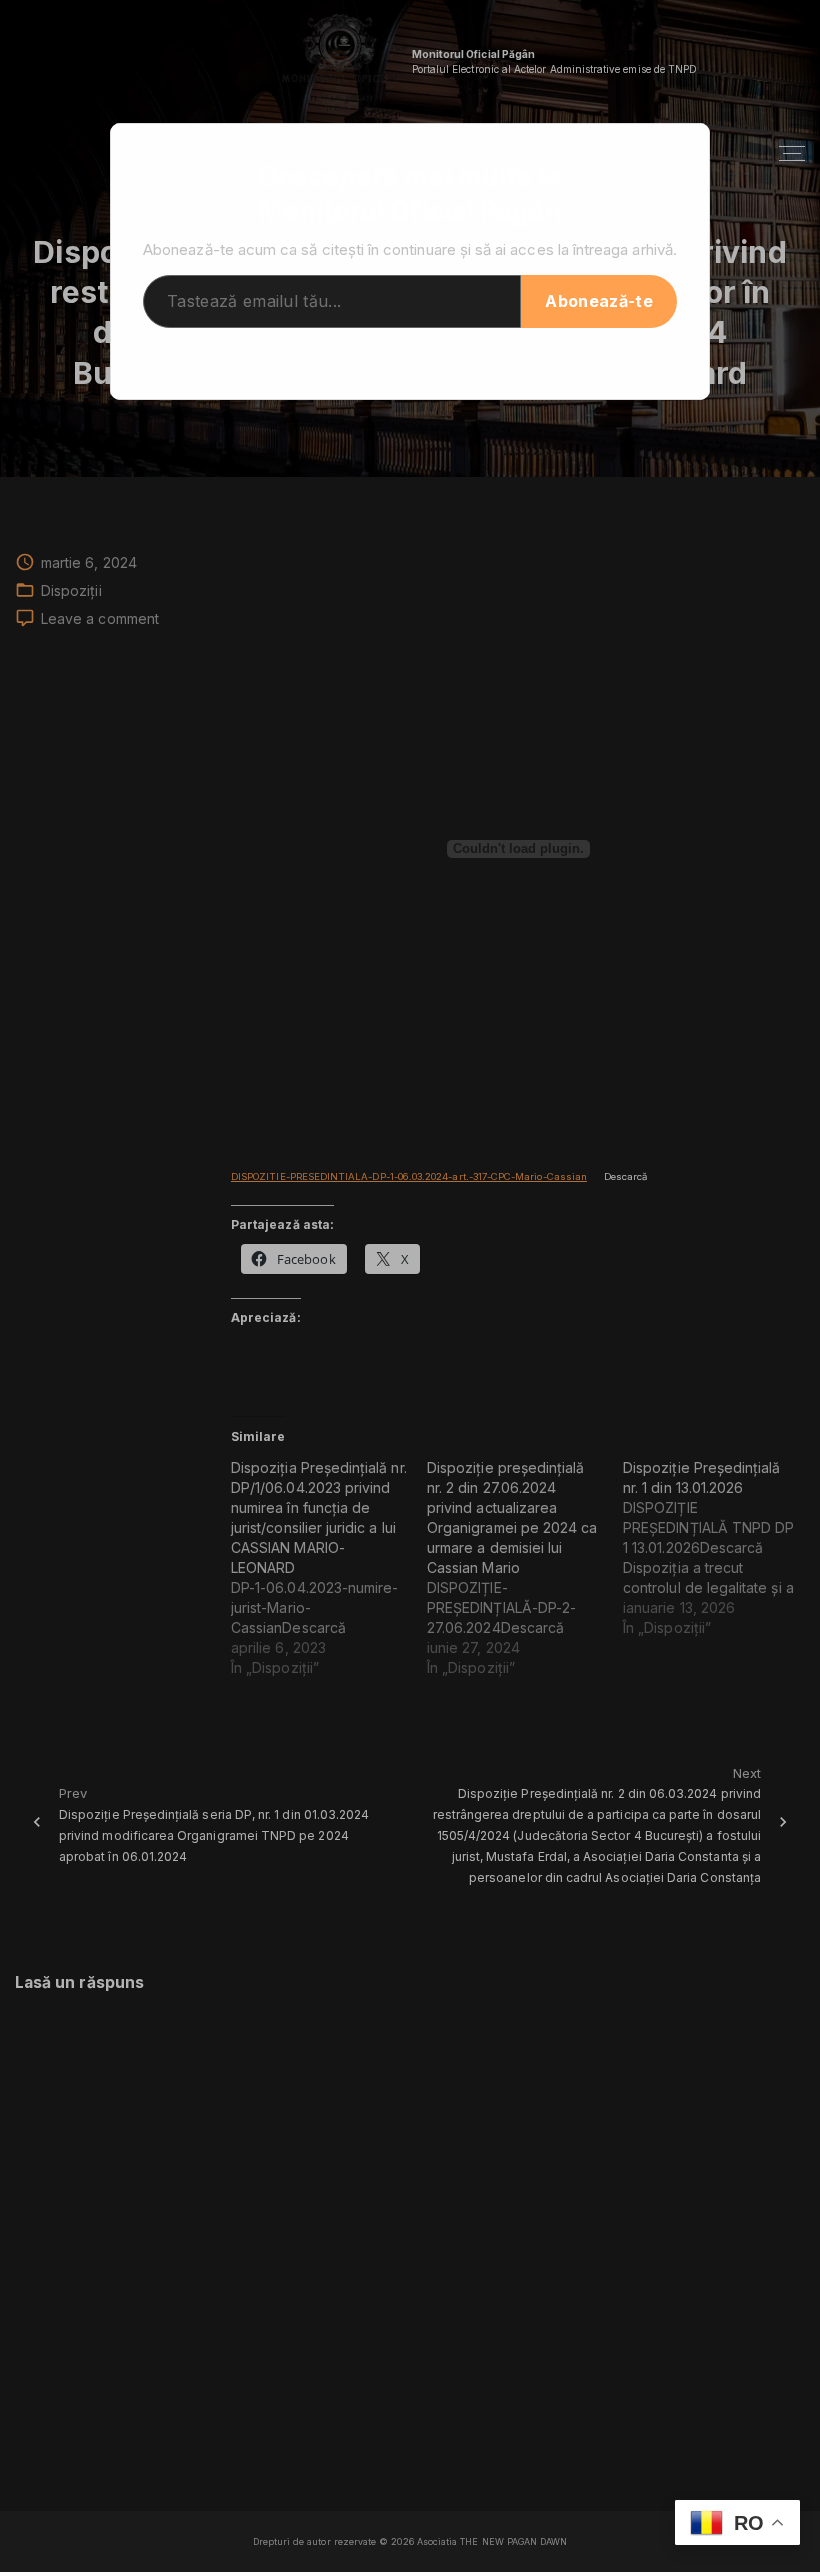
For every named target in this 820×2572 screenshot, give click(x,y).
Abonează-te (599, 301)
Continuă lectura (410, 357)
